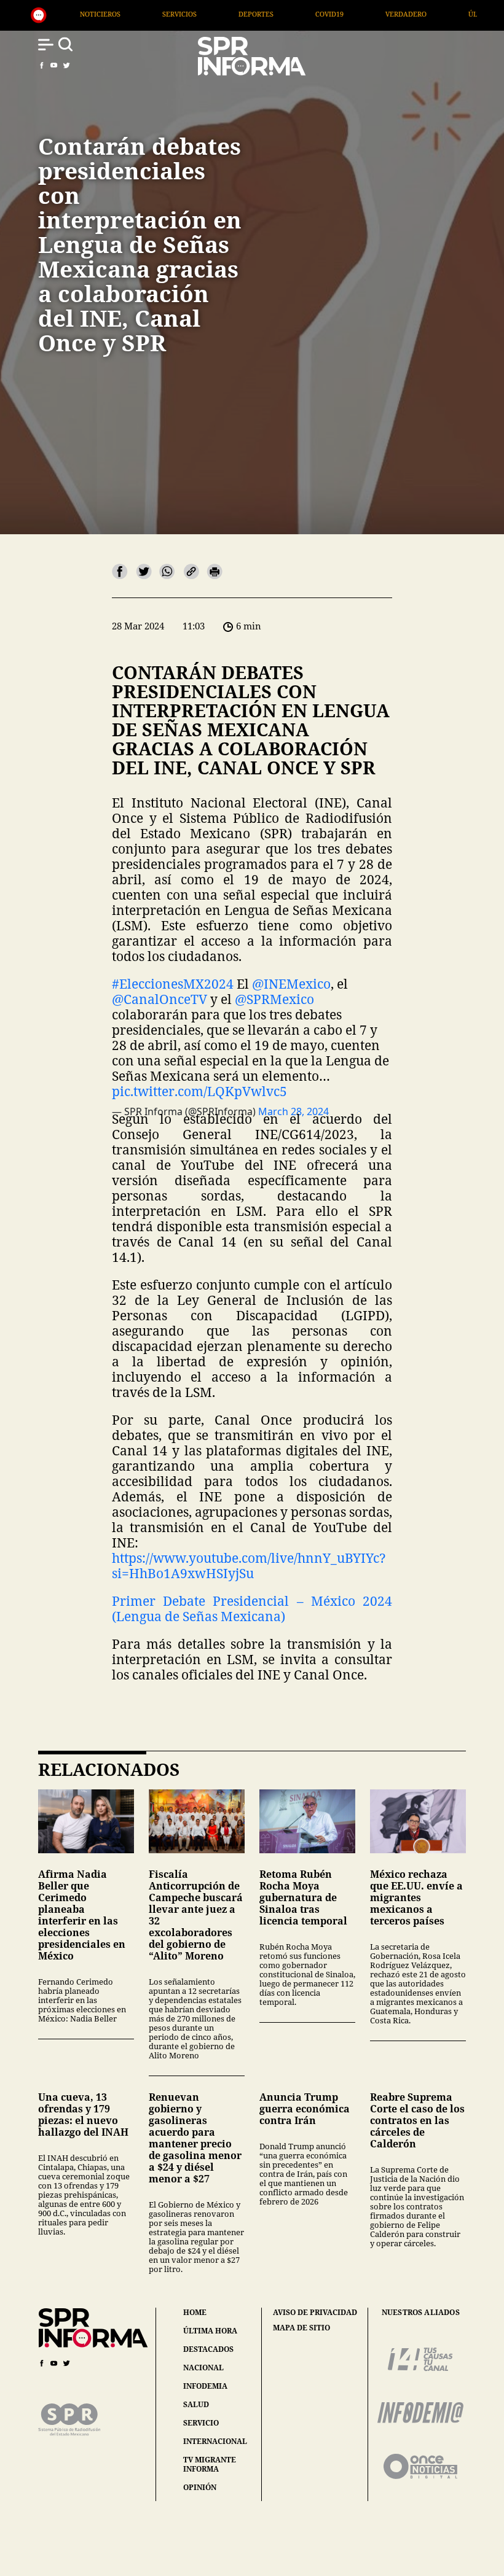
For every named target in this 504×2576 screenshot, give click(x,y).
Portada (471, 14)
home (195, 2312)
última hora (210, 2331)
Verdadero (303, 14)
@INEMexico (291, 984)
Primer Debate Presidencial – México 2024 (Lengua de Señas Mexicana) (252, 1609)
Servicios (76, 14)
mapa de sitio (301, 2328)
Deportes (153, 14)
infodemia (205, 2386)
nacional (203, 2368)
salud (196, 2404)
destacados (208, 2349)
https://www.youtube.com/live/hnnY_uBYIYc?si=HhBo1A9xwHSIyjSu (249, 1566)
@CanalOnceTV (159, 999)
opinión (200, 2487)
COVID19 (226, 14)
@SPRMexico (274, 999)
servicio (201, 2423)
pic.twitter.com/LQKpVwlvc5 (199, 1091)
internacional (215, 2441)
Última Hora (389, 14)
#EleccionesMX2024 (173, 984)
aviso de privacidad (315, 2313)
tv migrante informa (210, 2464)
